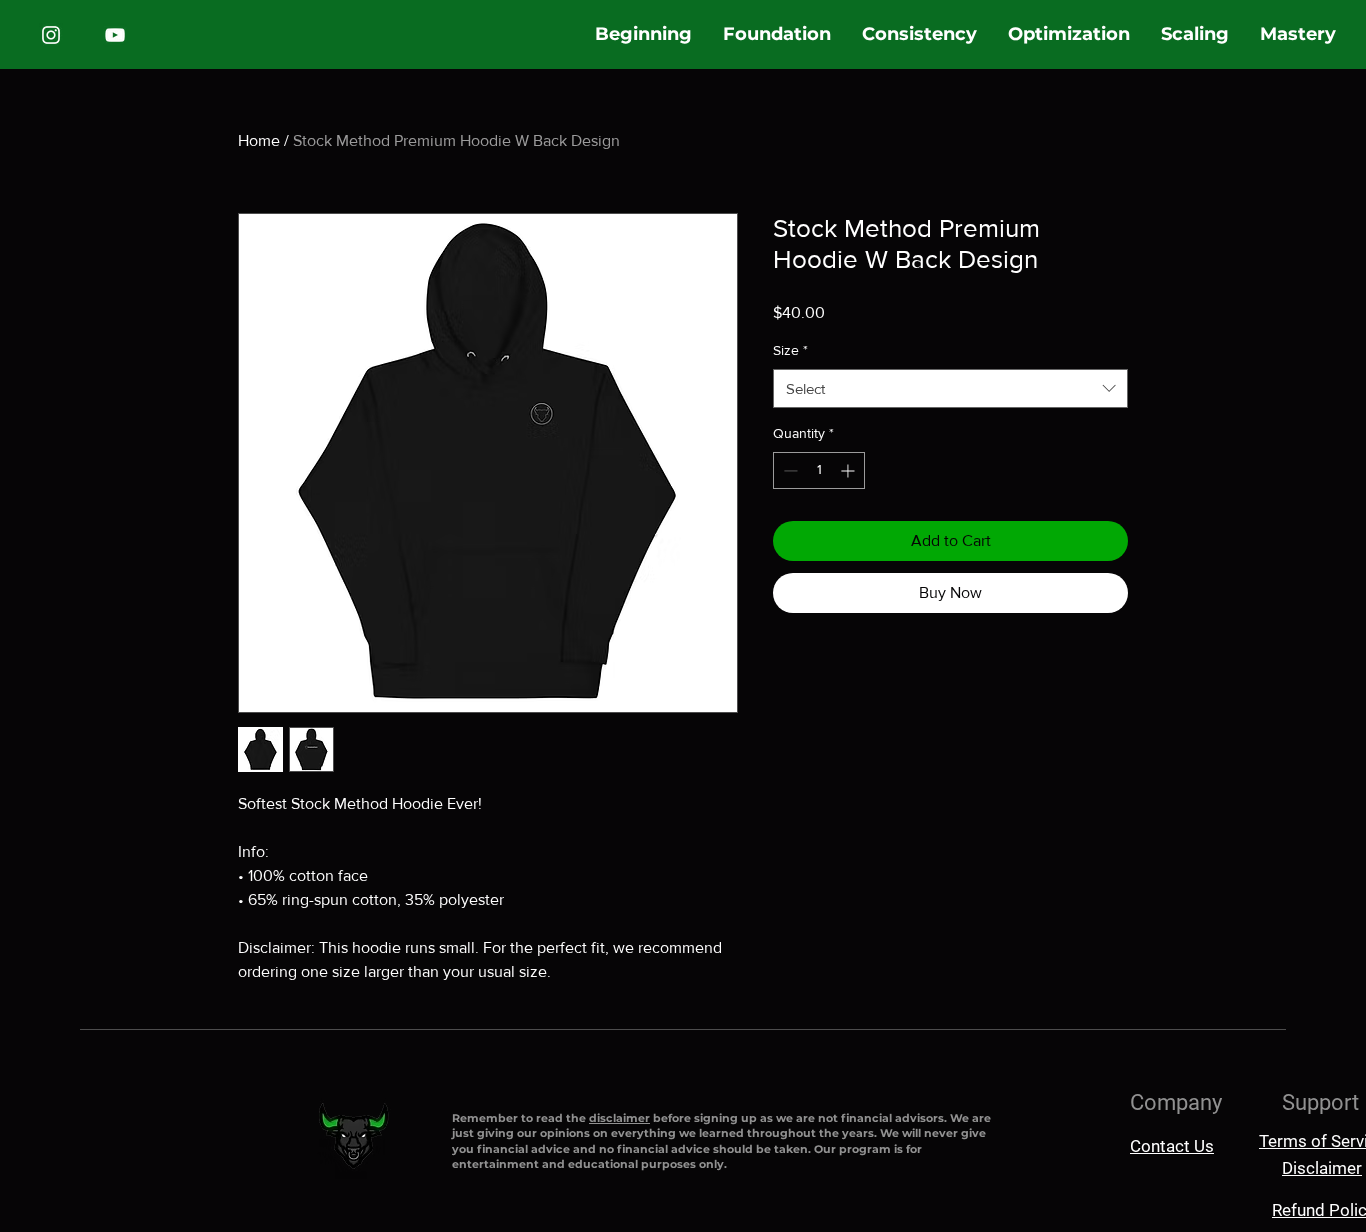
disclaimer (619, 1118)
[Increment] (849, 470)
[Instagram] (51, 35)
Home (259, 140)
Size (790, 350)
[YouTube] (115, 35)
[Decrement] (788, 470)
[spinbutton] (819, 470)
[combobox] (950, 388)
